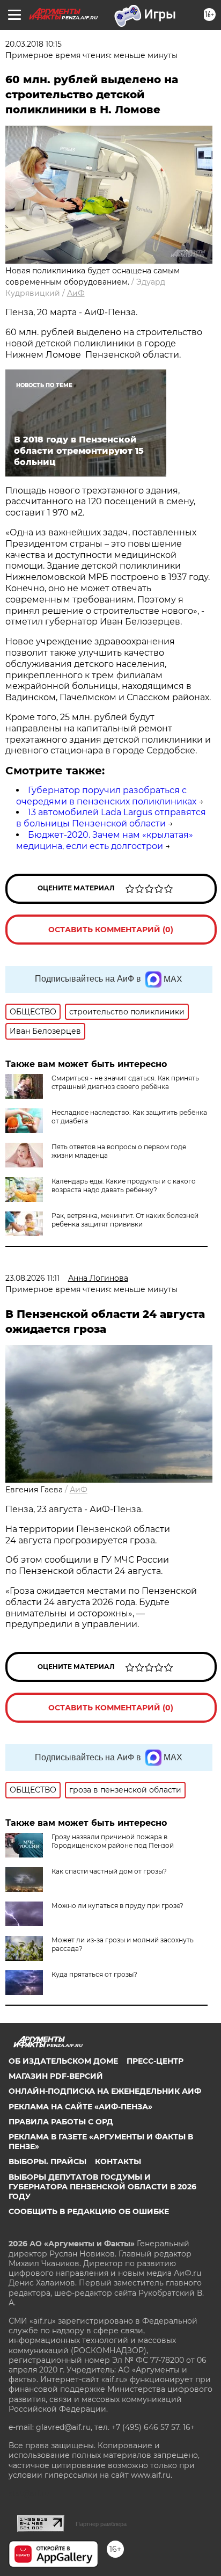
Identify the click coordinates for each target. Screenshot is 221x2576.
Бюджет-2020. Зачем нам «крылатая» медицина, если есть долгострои (105, 840)
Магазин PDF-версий (56, 2076)
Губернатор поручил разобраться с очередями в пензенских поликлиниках (106, 796)
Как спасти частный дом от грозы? (109, 1871)
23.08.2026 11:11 (32, 1278)
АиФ (76, 293)
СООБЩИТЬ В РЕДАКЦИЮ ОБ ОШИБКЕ (89, 2211)
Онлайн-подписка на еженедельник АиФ (105, 2091)
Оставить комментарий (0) (111, 930)
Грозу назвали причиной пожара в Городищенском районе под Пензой (113, 1841)
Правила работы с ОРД (61, 2122)
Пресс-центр (155, 2061)
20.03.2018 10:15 (34, 44)
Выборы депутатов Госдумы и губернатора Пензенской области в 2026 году (102, 2187)
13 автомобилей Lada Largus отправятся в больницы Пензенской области (111, 818)
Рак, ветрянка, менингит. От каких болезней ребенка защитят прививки (125, 1220)
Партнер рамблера (101, 2524)
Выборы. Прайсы (47, 2161)
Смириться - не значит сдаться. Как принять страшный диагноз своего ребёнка (125, 1082)
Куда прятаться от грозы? (94, 1974)
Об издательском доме (63, 2061)
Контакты (118, 2161)
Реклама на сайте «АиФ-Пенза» (80, 2107)
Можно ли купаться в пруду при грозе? (117, 1906)
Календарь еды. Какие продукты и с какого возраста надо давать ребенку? (124, 1185)
